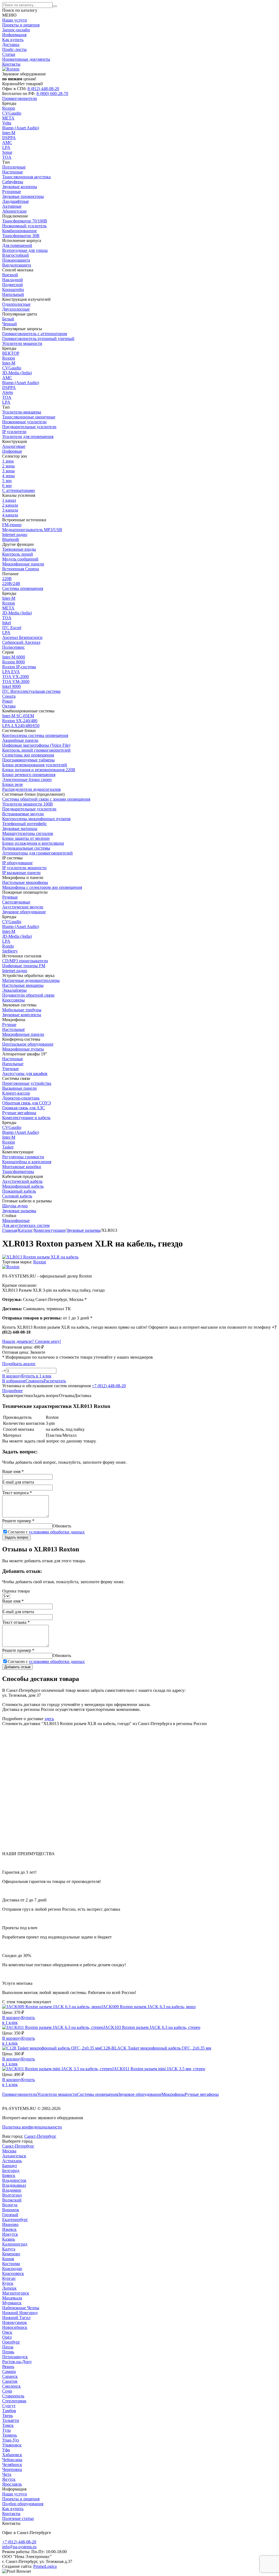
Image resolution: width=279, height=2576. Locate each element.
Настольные (13, 1029)
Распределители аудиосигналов (31, 789)
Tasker (8, 1147)
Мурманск (12, 2303)
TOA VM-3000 (16, 681)
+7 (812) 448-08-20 (109, 1386)
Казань (9, 2239)
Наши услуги (15, 20)
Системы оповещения (98, 2094)
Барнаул (10, 2166)
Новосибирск (15, 2327)
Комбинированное (19, 231)
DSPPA (9, 138)
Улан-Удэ (11, 2440)
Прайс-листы (14, 49)
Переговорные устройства (27, 1083)
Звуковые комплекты (22, 1015)
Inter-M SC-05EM (18, 716)
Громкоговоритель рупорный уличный (38, 339)
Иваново (10, 2224)
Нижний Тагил (16, 2318)
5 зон (7, 481)
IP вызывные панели (21, 873)
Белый (8, 319)
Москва (9, 2151)
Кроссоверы (13, 1000)
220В (7, 579)
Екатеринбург (15, 2220)
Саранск (10, 2376)
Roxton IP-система (19, 667)
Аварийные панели (20, 740)
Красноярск (13, 2273)
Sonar (7, 152)
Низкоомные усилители (24, 422)
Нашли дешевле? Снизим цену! (32, 1341)
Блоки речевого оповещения (29, 775)
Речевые (10, 897)
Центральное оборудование (28, 1044)
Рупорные (12, 192)
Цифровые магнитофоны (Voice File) (36, 745)
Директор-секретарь (21, 1098)
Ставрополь (13, 2396)
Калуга (9, 2249)
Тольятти (11, 2420)
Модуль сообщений (20, 559)
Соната (9, 696)
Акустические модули (23, 907)
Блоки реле (13, 784)
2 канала (10, 505)
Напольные (13, 1064)
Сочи (7, 2391)
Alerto (8, 392)
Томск (8, 2425)
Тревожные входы (19, 549)
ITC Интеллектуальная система (31, 691)
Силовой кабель (17, 1196)
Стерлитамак (14, 2401)
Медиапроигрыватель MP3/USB (32, 530)
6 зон (7, 486)
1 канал (9, 500)
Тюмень (10, 2435)
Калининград (15, 2244)
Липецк (9, 2288)
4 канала (10, 515)
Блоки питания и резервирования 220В (39, 770)
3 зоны (8, 471)
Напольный (13, 294)
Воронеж (11, 2210)
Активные (12, 206)
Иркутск (10, 2234)
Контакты (11, 64)
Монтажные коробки (22, 1167)
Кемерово (11, 2254)
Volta (7, 123)
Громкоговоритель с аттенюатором (35, 334)
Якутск (9, 2479)
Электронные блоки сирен (27, 779)
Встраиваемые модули (23, 814)
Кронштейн (13, 290)
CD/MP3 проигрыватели (25, 961)
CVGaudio (12, 113)
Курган (9, 2278)
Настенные (13, 172)
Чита (7, 2474)
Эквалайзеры (14, 990)
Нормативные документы (26, 59)
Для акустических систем (26, 1225)
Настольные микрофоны (25, 882)
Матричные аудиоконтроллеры (31, 980)
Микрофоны (173, 2094)
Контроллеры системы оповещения (35, 735)
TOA (7, 157)
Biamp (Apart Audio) (21, 128)
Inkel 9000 (11, 686)
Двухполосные (16, 309)
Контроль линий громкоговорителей (36, 750)
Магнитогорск (16, 2293)
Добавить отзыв (17, 1667)
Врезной (10, 275)
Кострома (11, 2264)
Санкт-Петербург (40, 2136)
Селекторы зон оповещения (28, 755)
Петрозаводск (15, 2357)
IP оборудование (17, 863)
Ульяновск (12, 2445)
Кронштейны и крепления (27, 1162)
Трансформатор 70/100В (25, 221)
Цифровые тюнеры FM (24, 966)
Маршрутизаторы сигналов (28, 833)
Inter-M (9, 133)
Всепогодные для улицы (25, 250)
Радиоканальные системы (26, 848)
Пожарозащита (16, 260)
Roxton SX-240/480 (20, 721)
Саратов (10, 2381)
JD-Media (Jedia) (17, 373)
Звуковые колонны (20, 187)
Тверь (7, 2416)
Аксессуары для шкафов (25, 1073)
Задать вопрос (16, 1537)
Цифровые (12, 451)
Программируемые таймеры (28, 760)
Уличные (10, 1069)
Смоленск (11, 2386)
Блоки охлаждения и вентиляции (33, 843)
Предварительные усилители (29, 427)
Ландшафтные (16, 201)
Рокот (7, 701)
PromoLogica (45, 2566)
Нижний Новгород (20, 2313)
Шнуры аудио (15, 1206)
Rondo (8, 946)
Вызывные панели (19, 1088)
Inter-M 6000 (14, 657)
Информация (14, 35)
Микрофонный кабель (23, 1186)
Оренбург (11, 2342)
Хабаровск (12, 2455)
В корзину (12, 2018)
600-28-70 (52, 94)
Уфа (6, 2450)
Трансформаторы (18, 1171)
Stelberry (10, 951)
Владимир (12, 2190)
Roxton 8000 (13, 662)
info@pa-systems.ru (19, 2547)
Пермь (8, 2352)
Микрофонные (16, 1220)
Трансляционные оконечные (29, 417)
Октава (9, 706)
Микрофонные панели (23, 564)
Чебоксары (12, 2460)
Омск (7, 2332)
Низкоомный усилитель (24, 226)
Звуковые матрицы (20, 828)
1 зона (8, 461)
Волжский (12, 2200)
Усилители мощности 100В (28, 804)
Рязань (8, 2367)
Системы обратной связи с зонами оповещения (46, 799)
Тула (6, 2430)
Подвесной (13, 285)
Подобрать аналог (19, 1364)
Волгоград (12, 2195)
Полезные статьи (18, 2518)
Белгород (11, 2171)
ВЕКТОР (11, 353)
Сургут (9, 2406)
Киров (8, 2259)
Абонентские (14, 211)
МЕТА (8, 118)
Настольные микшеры (23, 985)
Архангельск (14, 2156)
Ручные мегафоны (202, 2094)
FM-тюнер (12, 525)
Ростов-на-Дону (17, 2362)
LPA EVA (11, 672)
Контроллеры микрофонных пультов (36, 819)
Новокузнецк (15, 2322)
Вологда (10, 2205)
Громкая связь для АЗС (24, 1108)
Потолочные (14, 167)
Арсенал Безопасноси (22, 637)
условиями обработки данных (57, 1532)
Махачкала (12, 2298)
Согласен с (46, 1532)
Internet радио (15, 535)
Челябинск (12, 2465)
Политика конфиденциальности (32, 2127)
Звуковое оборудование (140, 2094)
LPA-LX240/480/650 (21, 726)
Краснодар (12, 2269)
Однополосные (16, 304)
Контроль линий (18, 554)
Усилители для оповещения (28, 437)
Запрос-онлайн (16, 30)
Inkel (7, 623)
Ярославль (12, 2484)
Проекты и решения (21, 25)
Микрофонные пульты (23, 1049)
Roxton (9, 108)
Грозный (10, 2215)
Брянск (9, 2175)
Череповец (12, 2469)
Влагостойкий (16, 255)
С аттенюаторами (19, 490)
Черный (10, 324)
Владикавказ (14, 2185)
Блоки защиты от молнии (26, 838)
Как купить (13, 40)
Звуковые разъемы (19, 1211)
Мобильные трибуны (22, 1010)
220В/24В (11, 583)
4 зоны (8, 476)
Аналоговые (14, 446)
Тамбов (9, 2411)
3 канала (10, 510)
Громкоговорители (20, 2094)
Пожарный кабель (19, 1191)
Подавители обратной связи (28, 995)
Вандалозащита (17, 265)
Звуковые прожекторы (23, 196)
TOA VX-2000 (16, 677)
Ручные (9, 1024)
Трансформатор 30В (21, 236)
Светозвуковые (16, 902)
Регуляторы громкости (23, 1157)
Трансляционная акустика (26, 177)
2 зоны (8, 466)
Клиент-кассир (16, 1093)
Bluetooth (11, 539)
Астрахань (12, 2161)
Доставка (11, 45)
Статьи (9, 54)
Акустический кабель (22, 1181)
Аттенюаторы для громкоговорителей (37, 853)
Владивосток (14, 2180)
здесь (49, 1719)
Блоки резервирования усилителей (35, 765)
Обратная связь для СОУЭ (27, 1103)
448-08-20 (43, 89)
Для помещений (17, 245)
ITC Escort (12, 628)
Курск (8, 2283)
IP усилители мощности (24, 868)
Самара (9, 2371)
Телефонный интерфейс (25, 824)
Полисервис (13, 647)
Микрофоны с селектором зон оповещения (42, 887)
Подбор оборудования (23, 2504)
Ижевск (9, 2229)
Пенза (8, 2347)
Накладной (13, 280)
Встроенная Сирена (21, 569)
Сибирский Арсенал (21, 642)
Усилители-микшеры (22, 412)
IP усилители (14, 432)
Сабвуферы (13, 182)
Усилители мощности (57, 2094)
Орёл (7, 2337)
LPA (6, 147)
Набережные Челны (21, 2308)
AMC (7, 143)
